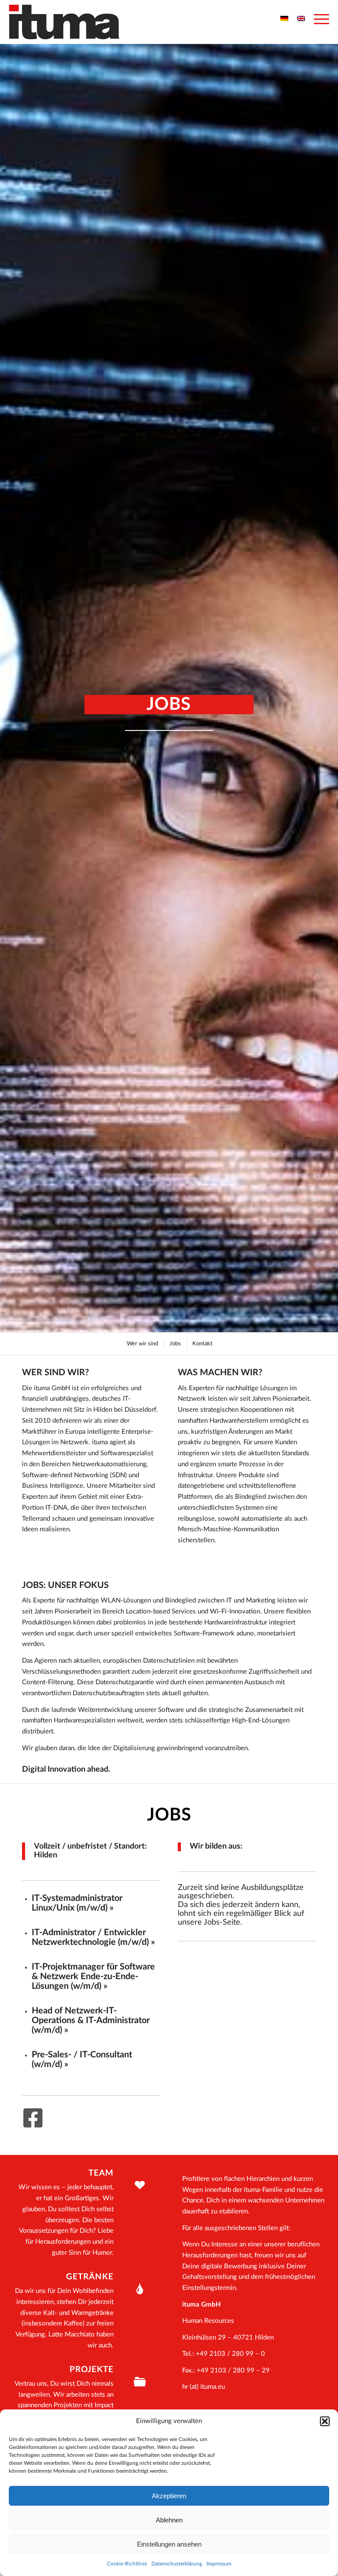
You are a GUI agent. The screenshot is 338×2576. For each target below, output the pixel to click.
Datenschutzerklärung (177, 2564)
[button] (325, 2421)
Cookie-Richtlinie (127, 2564)
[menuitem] (317, 20)
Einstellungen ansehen (169, 2544)
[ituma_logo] (64, 22)
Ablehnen (169, 2520)
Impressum (219, 2564)
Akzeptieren (169, 2496)
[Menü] (317, 20)
